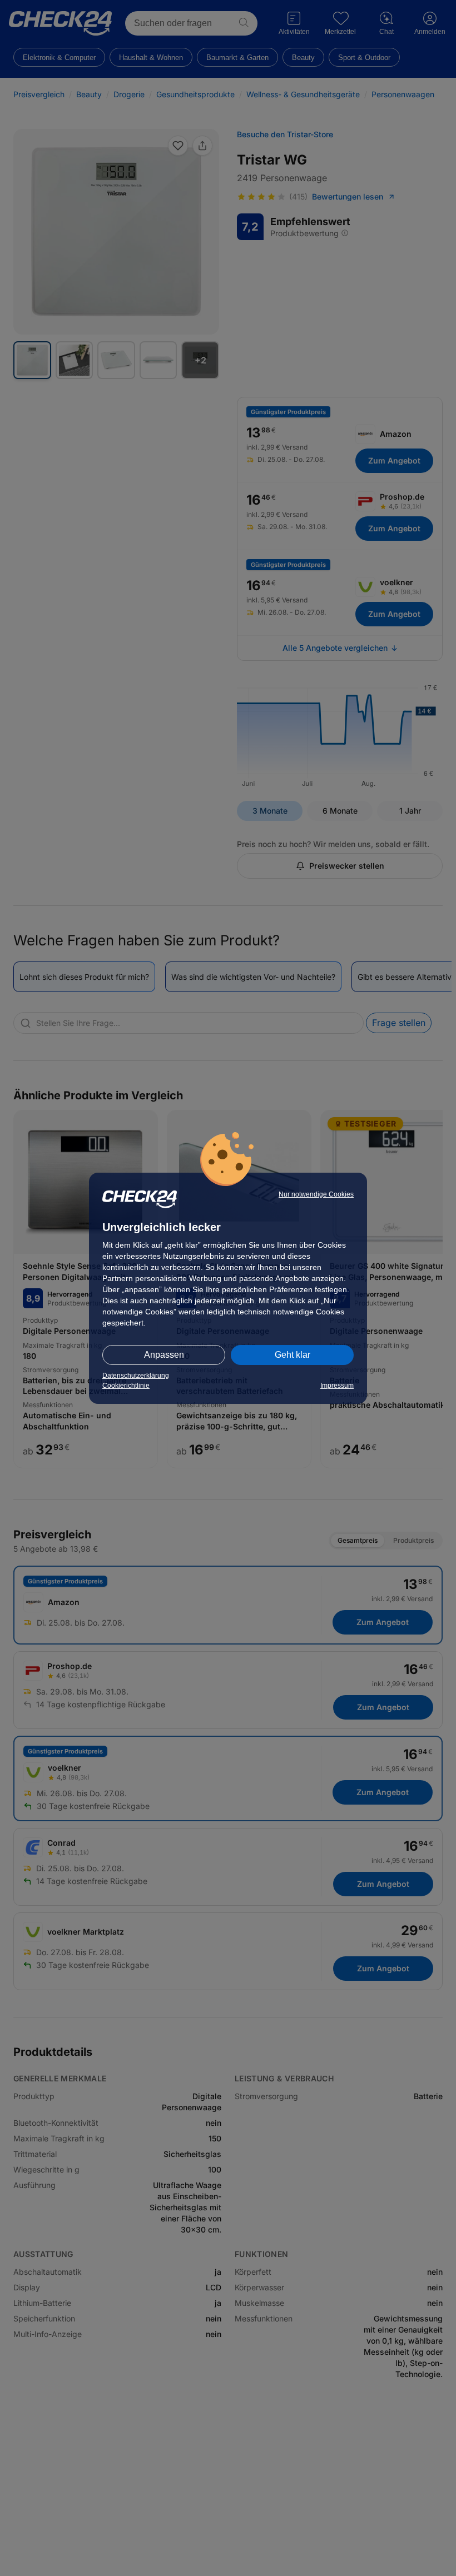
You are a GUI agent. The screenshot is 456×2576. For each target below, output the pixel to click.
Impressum (337, 1386)
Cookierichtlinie (126, 1386)
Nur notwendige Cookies (316, 1194)
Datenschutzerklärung (136, 1376)
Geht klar (293, 1355)
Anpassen (164, 1355)
